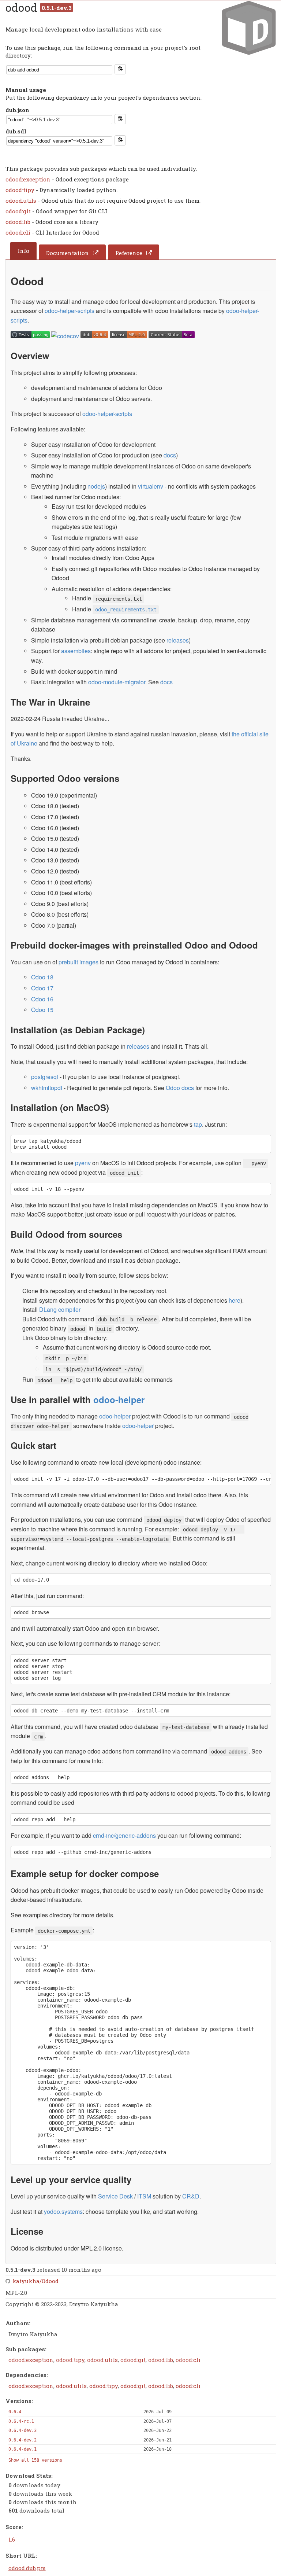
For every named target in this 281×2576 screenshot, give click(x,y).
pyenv (83, 1163)
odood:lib (19, 222)
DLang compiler (60, 1309)
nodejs (96, 486)
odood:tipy (21, 190)
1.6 (12, 2539)
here (235, 1300)
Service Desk (115, 2196)
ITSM (144, 2196)
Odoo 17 (42, 988)
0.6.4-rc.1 (21, 2421)
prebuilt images (78, 962)
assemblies (76, 651)
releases (178, 640)
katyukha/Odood (35, 2281)
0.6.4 (15, 2412)
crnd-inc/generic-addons (124, 1835)
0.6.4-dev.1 (23, 2449)
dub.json (17, 110)
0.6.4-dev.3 (23, 2430)
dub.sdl (16, 131)
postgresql (45, 1077)
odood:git (19, 211)
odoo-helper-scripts (70, 311)
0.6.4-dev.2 (23, 2440)
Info (23, 251)
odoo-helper (119, 1399)
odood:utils (22, 200)
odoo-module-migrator (117, 682)
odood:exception (29, 179)
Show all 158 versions (35, 2460)
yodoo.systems (63, 2211)
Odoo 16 (42, 999)
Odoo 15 (42, 1010)
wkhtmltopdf (47, 1088)
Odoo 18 (42, 977)
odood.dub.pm (27, 2568)
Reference (129, 253)
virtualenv (151, 486)
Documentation (68, 253)
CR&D (191, 2196)
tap (198, 1124)
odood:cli (19, 232)
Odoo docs (180, 1088)
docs (170, 455)
